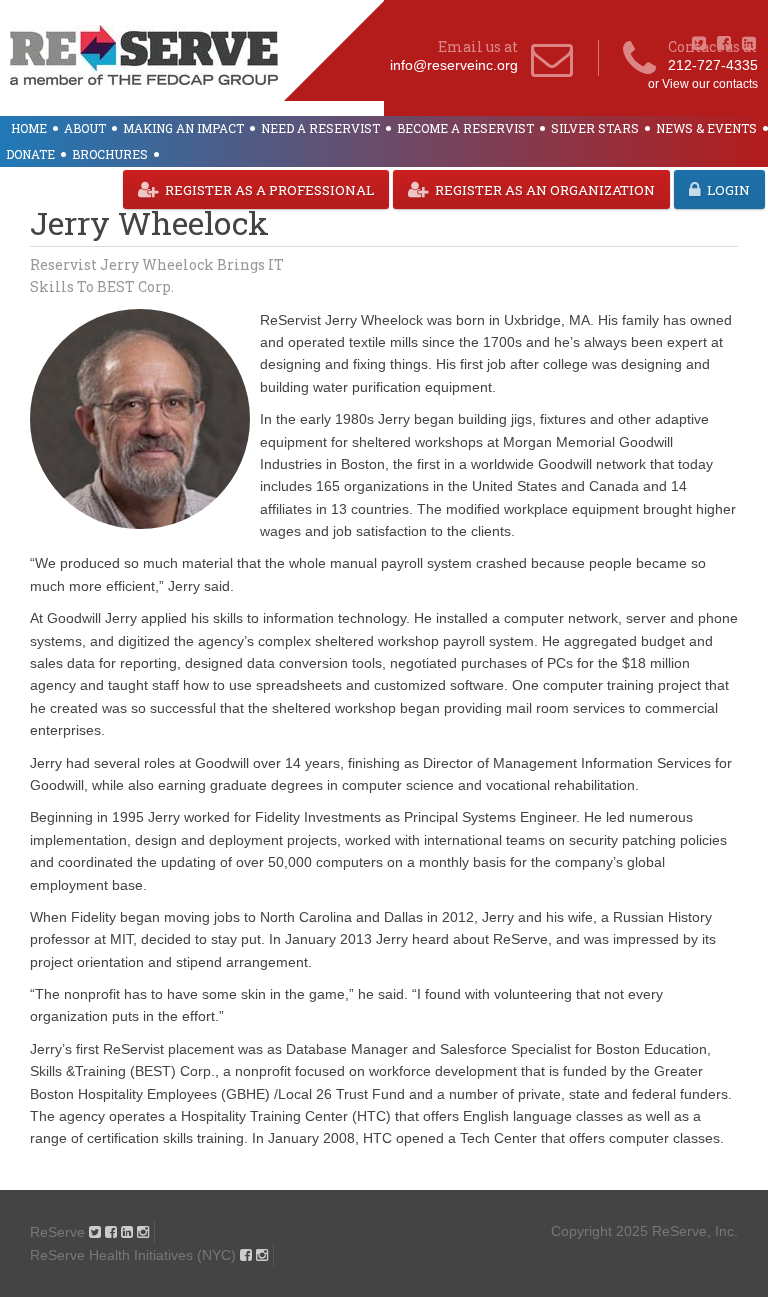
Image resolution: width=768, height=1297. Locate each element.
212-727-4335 (713, 65)
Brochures (110, 154)
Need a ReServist (320, 128)
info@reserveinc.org (454, 65)
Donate (30, 154)
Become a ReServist (465, 128)
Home (29, 128)
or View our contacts (703, 84)
